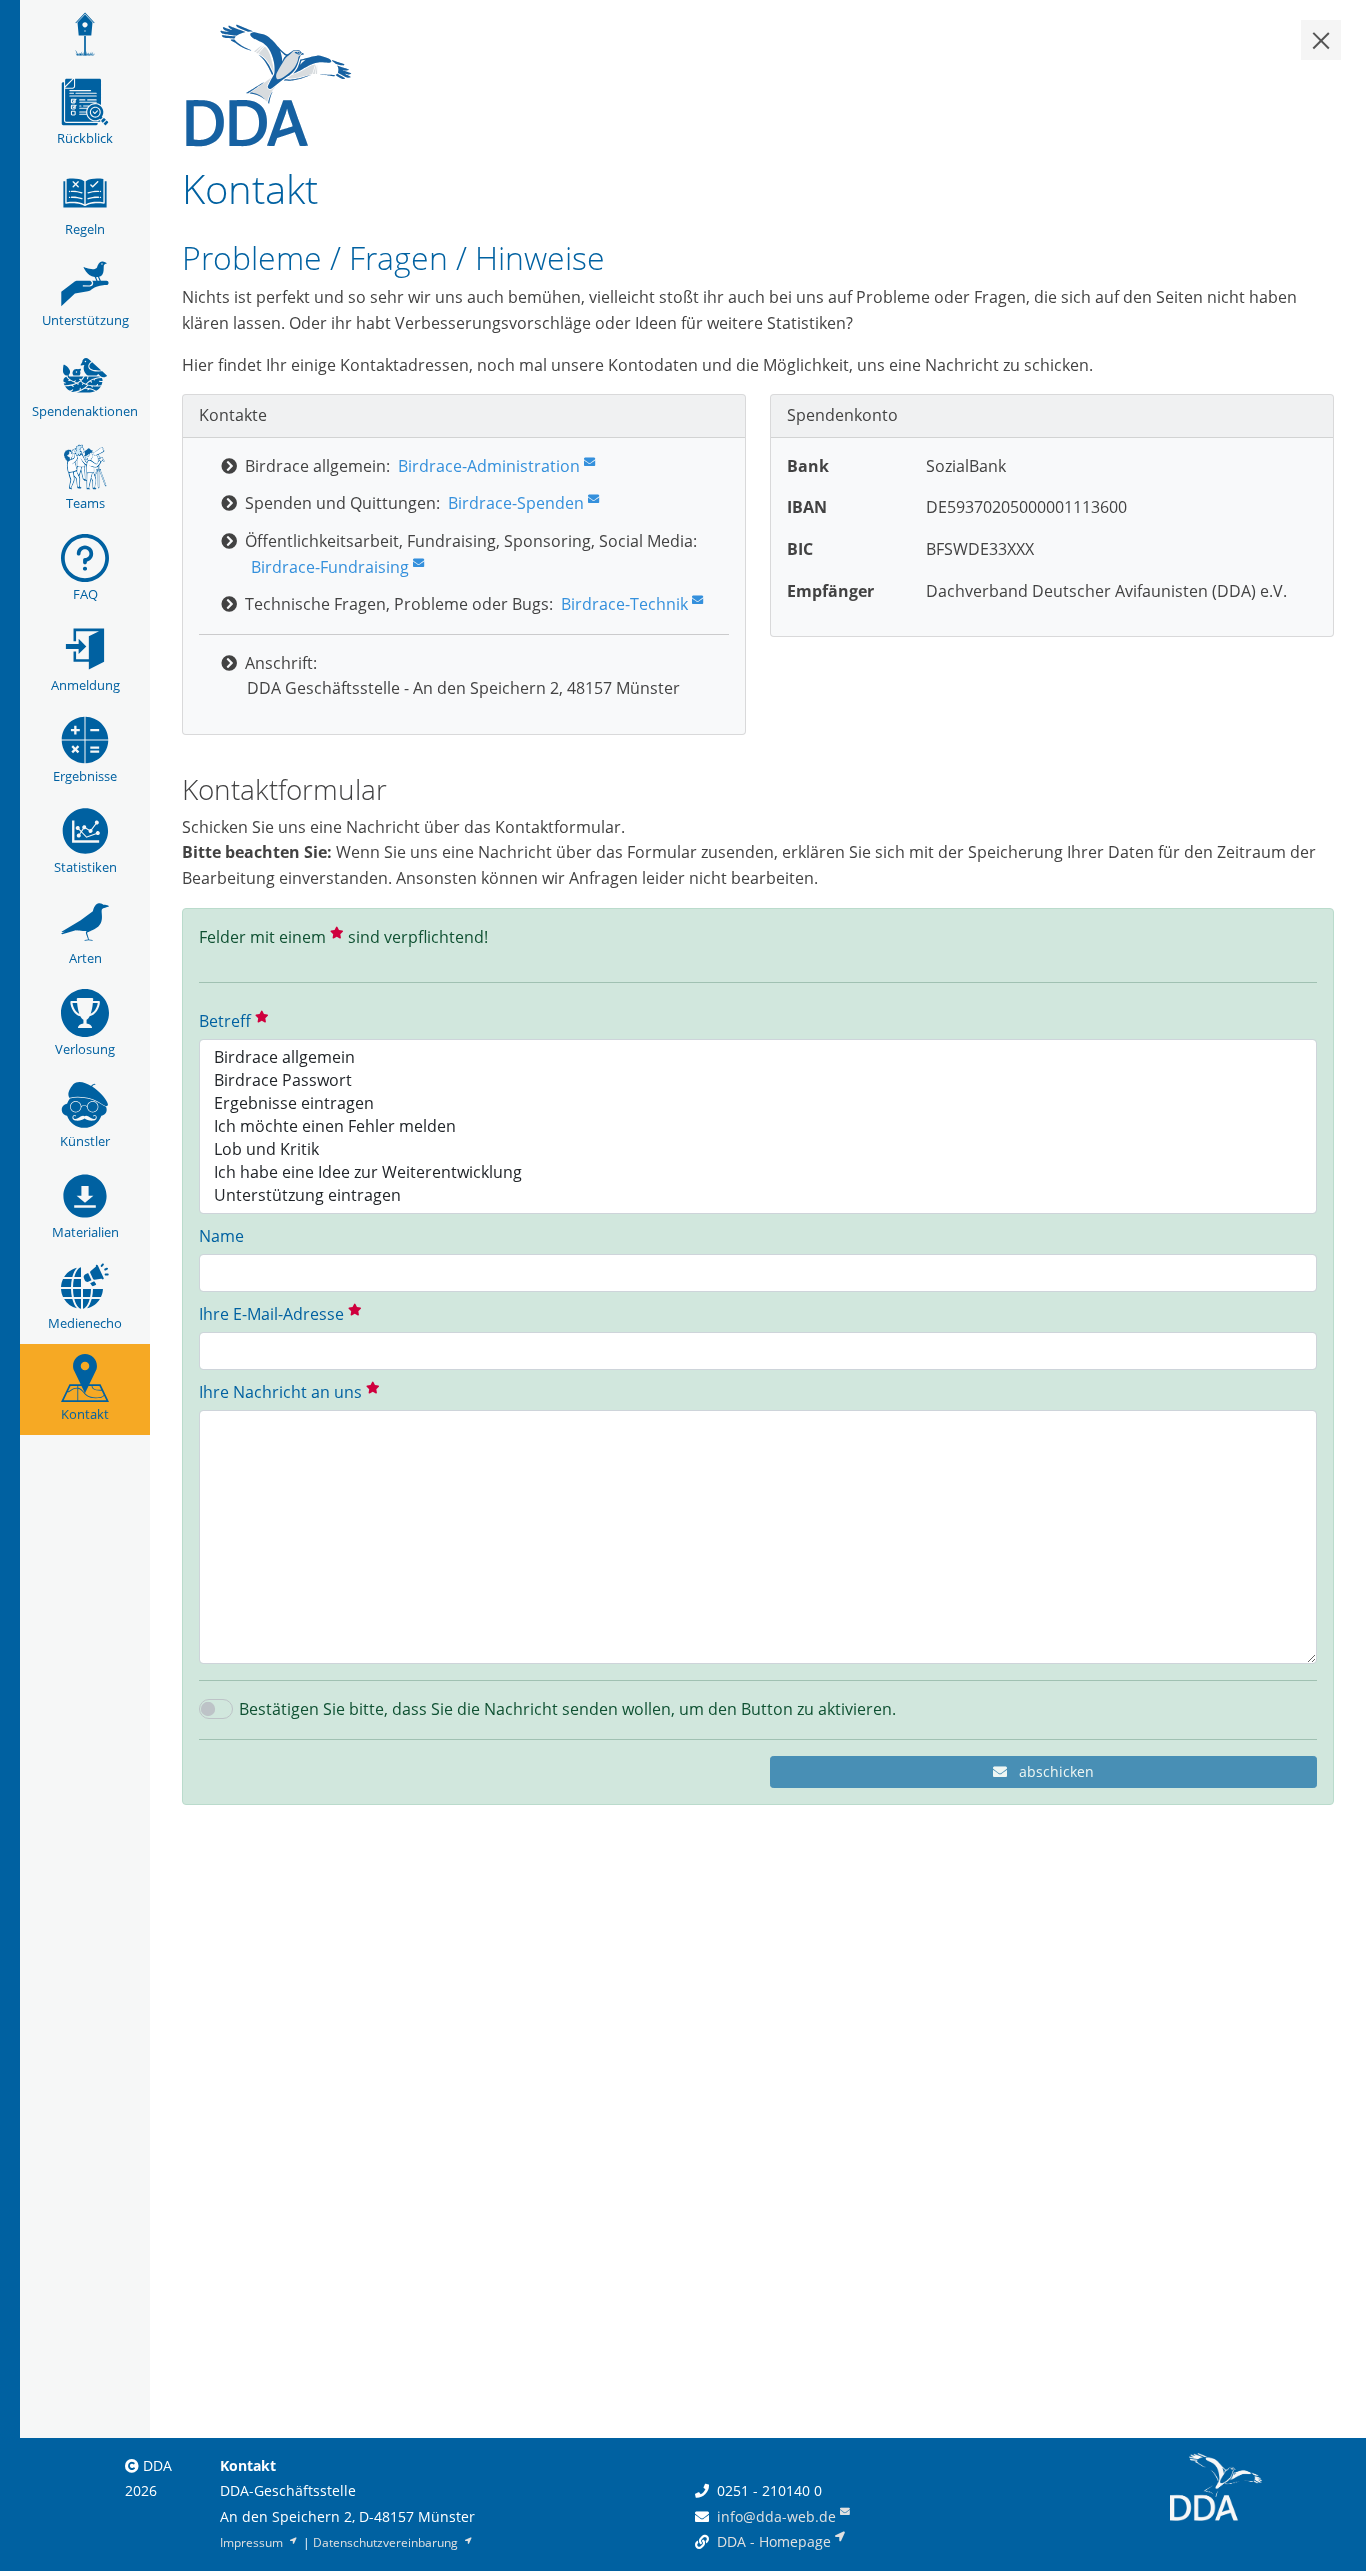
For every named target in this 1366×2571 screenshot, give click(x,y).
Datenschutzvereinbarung (387, 2542)
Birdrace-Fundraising (330, 567)
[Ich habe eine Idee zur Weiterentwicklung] (758, 1172)
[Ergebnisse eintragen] (758, 1103)
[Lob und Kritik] (758, 1149)
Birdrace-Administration (489, 466)
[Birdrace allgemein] (758, 1057)
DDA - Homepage (774, 2541)
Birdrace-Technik (624, 604)
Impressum (253, 2542)
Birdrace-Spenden (516, 503)
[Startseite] (85, 34)
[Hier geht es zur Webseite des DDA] (268, 83)
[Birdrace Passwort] (758, 1080)
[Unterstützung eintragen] (758, 1195)
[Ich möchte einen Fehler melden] (758, 1126)
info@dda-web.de (776, 2516)
